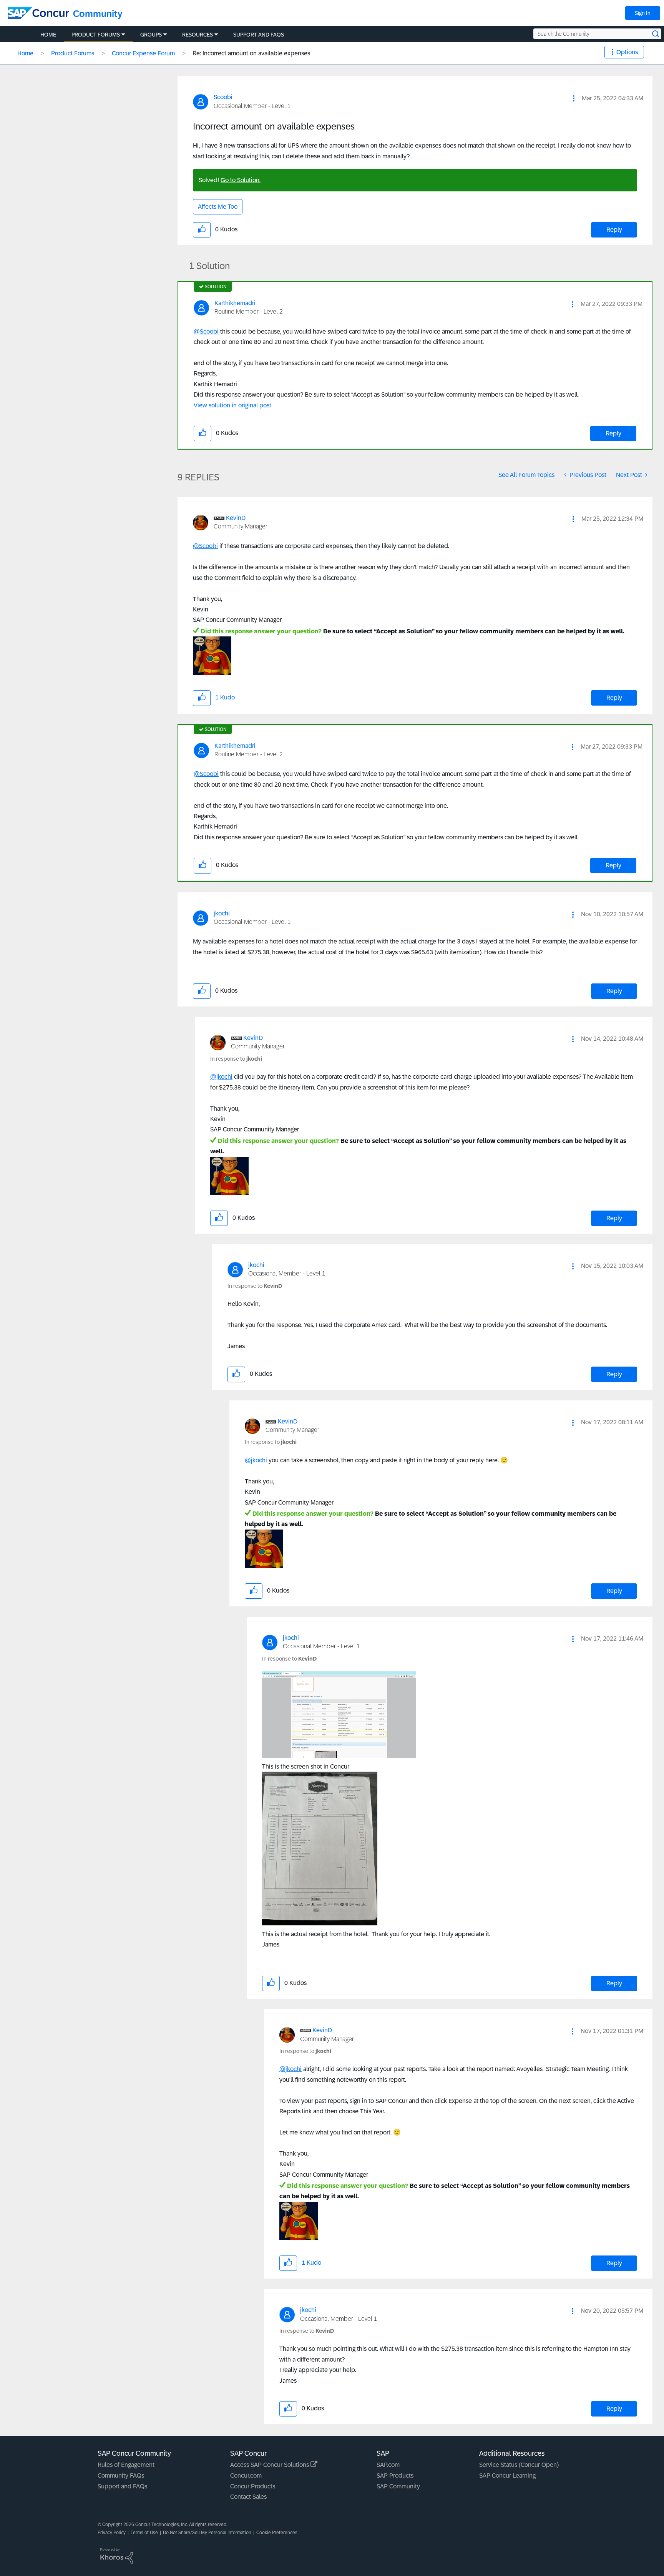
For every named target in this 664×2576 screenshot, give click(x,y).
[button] (574, 98)
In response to (236, 1059)
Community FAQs (121, 2476)
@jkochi (221, 1077)
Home (25, 53)
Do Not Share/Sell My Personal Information (207, 2533)
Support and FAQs (122, 2486)
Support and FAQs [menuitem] (259, 35)
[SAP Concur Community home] (38, 13)
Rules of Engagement (126, 2465)
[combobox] (597, 34)
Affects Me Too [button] (218, 207)
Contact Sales (248, 2497)
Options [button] (627, 52)
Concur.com (246, 2476)
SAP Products (395, 2476)
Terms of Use (144, 2533)
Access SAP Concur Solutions (270, 2465)
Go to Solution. (241, 180)
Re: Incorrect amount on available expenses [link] (251, 53)
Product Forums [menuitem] (96, 35)
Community (98, 14)
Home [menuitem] (48, 35)
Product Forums (73, 53)
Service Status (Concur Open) (519, 2465)
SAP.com (388, 2465)
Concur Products (253, 2486)
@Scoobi (206, 331)
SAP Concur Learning (507, 2476)
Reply (614, 230)
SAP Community (398, 2486)
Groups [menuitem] (151, 35)
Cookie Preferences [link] (277, 2533)
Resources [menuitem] (198, 35)
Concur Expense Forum (143, 53)
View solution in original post (232, 405)
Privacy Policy (112, 2533)
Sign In (643, 13)
